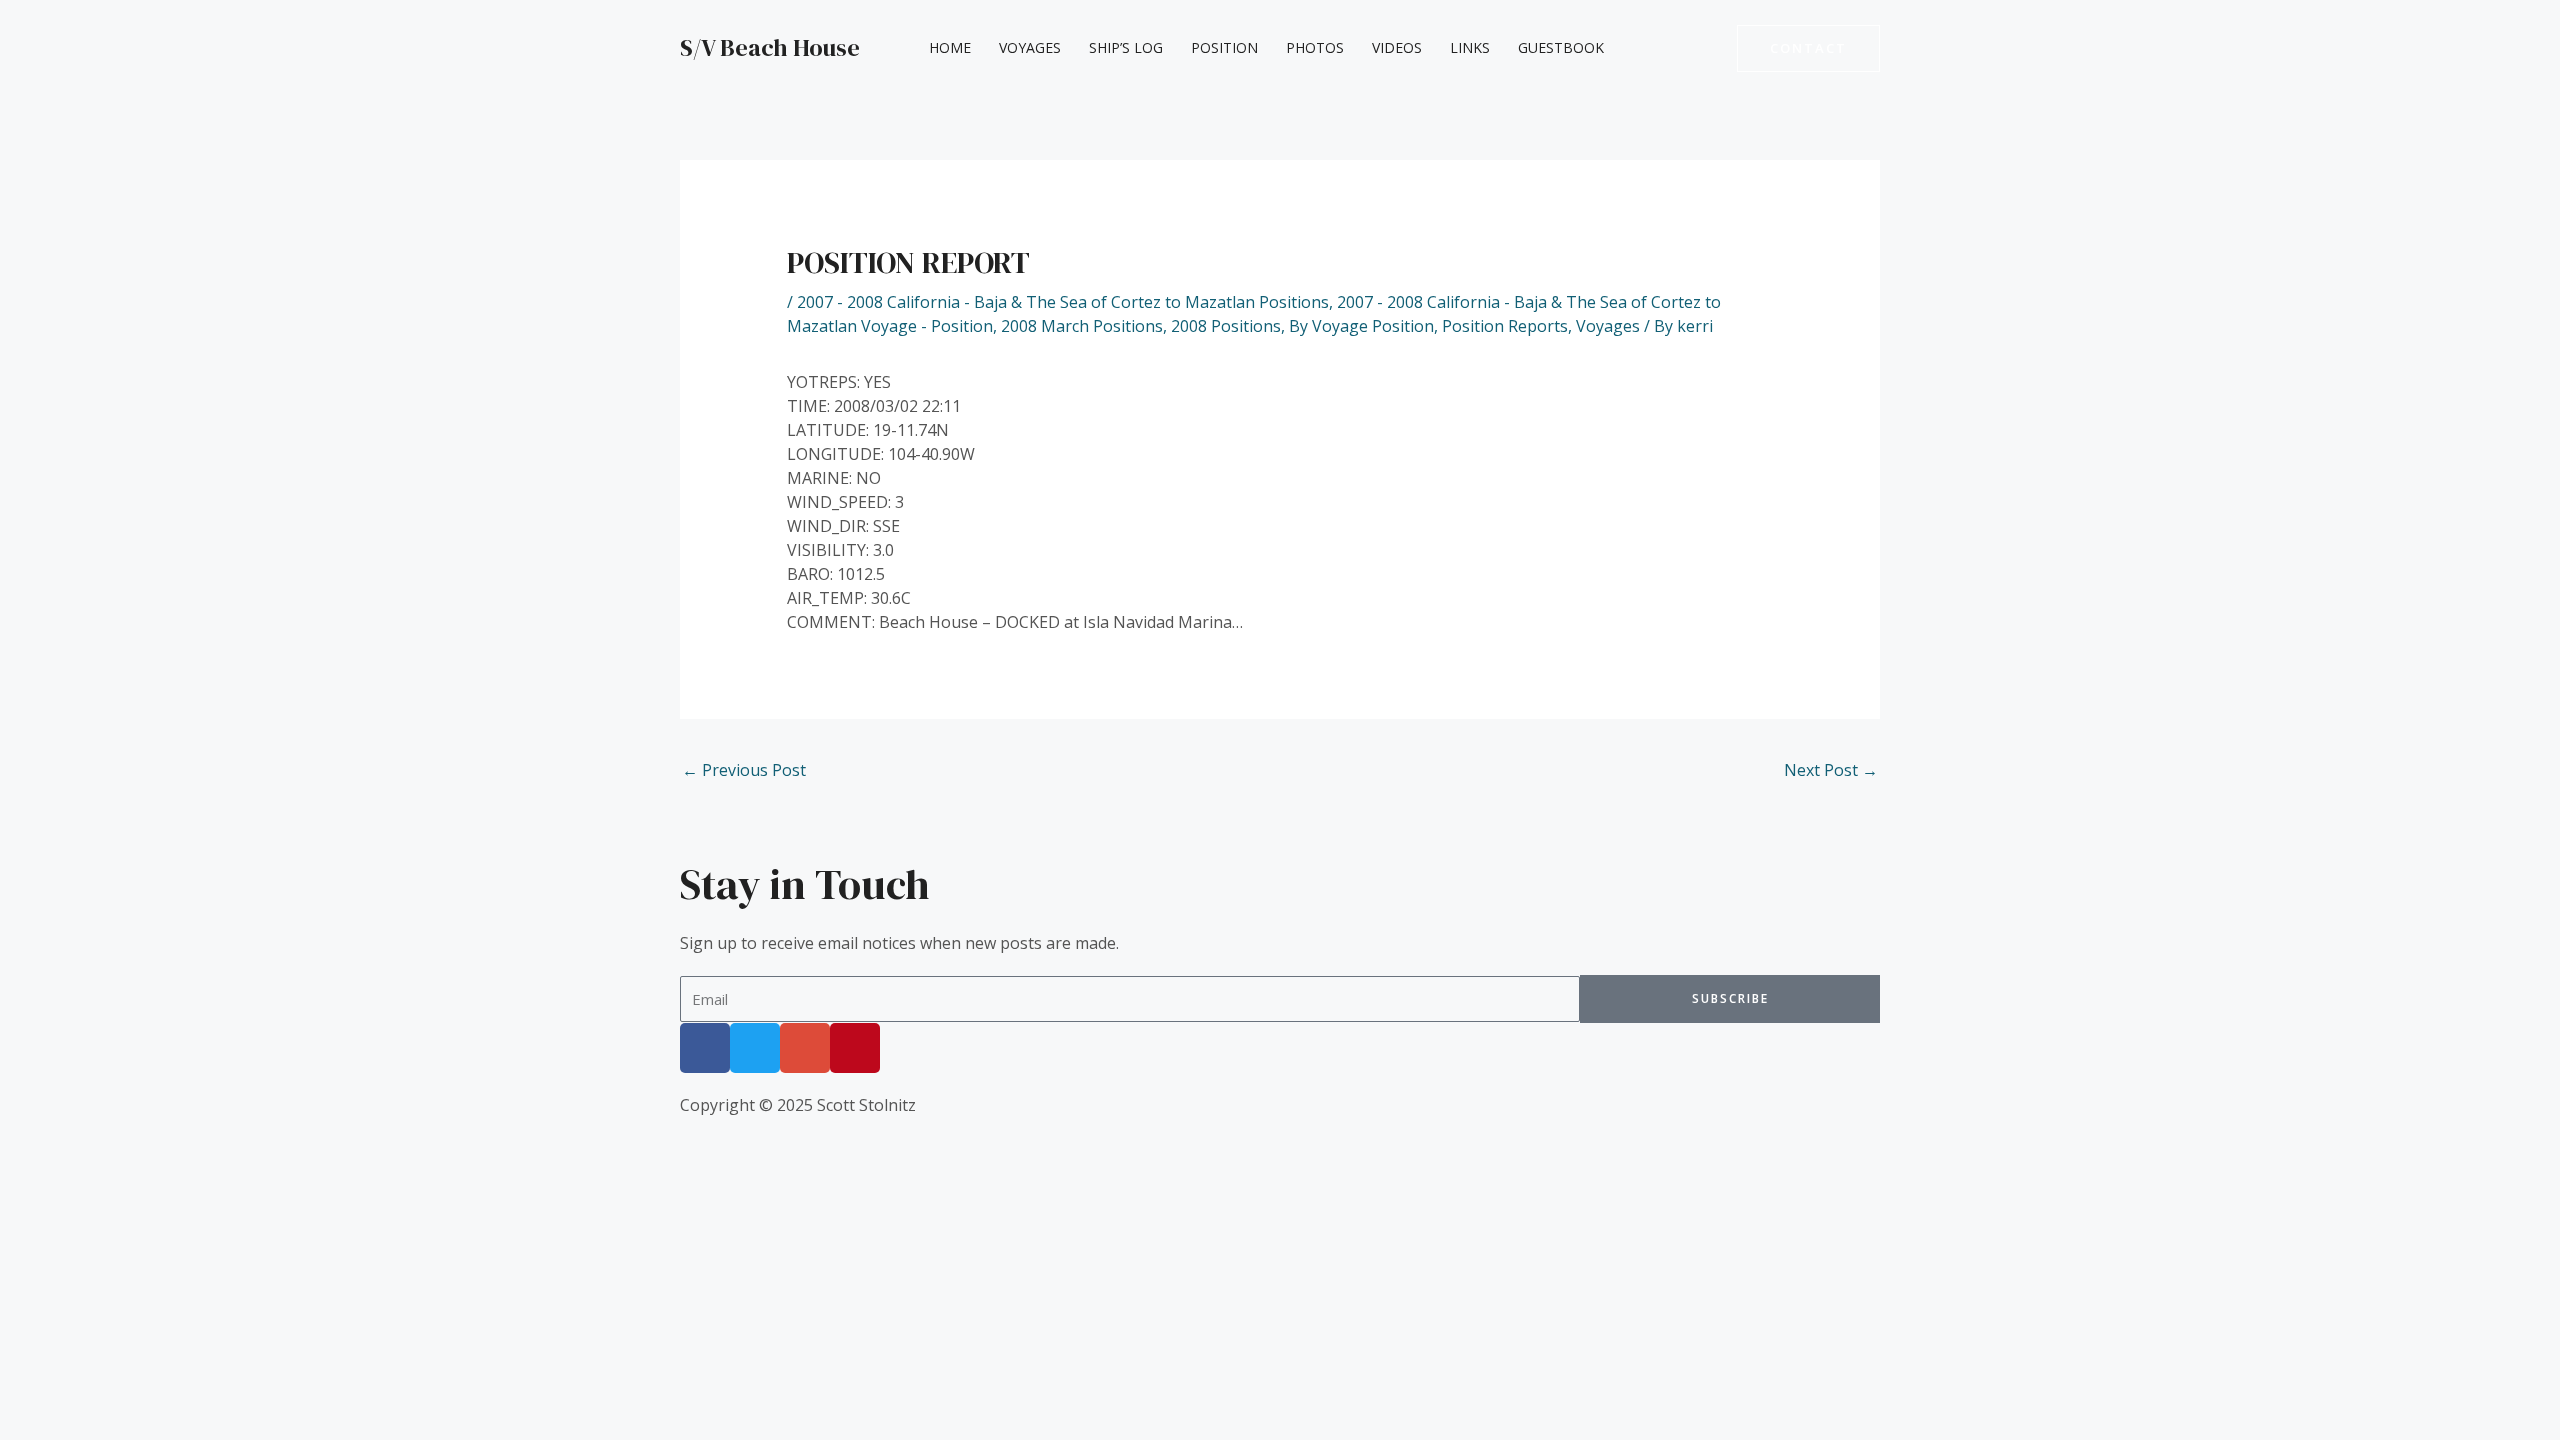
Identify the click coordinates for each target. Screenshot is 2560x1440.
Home (950, 47)
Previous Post (744, 770)
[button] (1808, 48)
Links (1470, 47)
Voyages (1030, 47)
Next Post (1831, 770)
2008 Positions (1226, 326)
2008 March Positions (1082, 326)
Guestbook (1561, 47)
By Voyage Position (1361, 326)
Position (1224, 47)
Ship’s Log (1126, 47)
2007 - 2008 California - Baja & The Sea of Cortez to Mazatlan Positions (1063, 302)
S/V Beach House (770, 47)
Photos (1315, 47)
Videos (1397, 47)
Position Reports (1505, 326)
